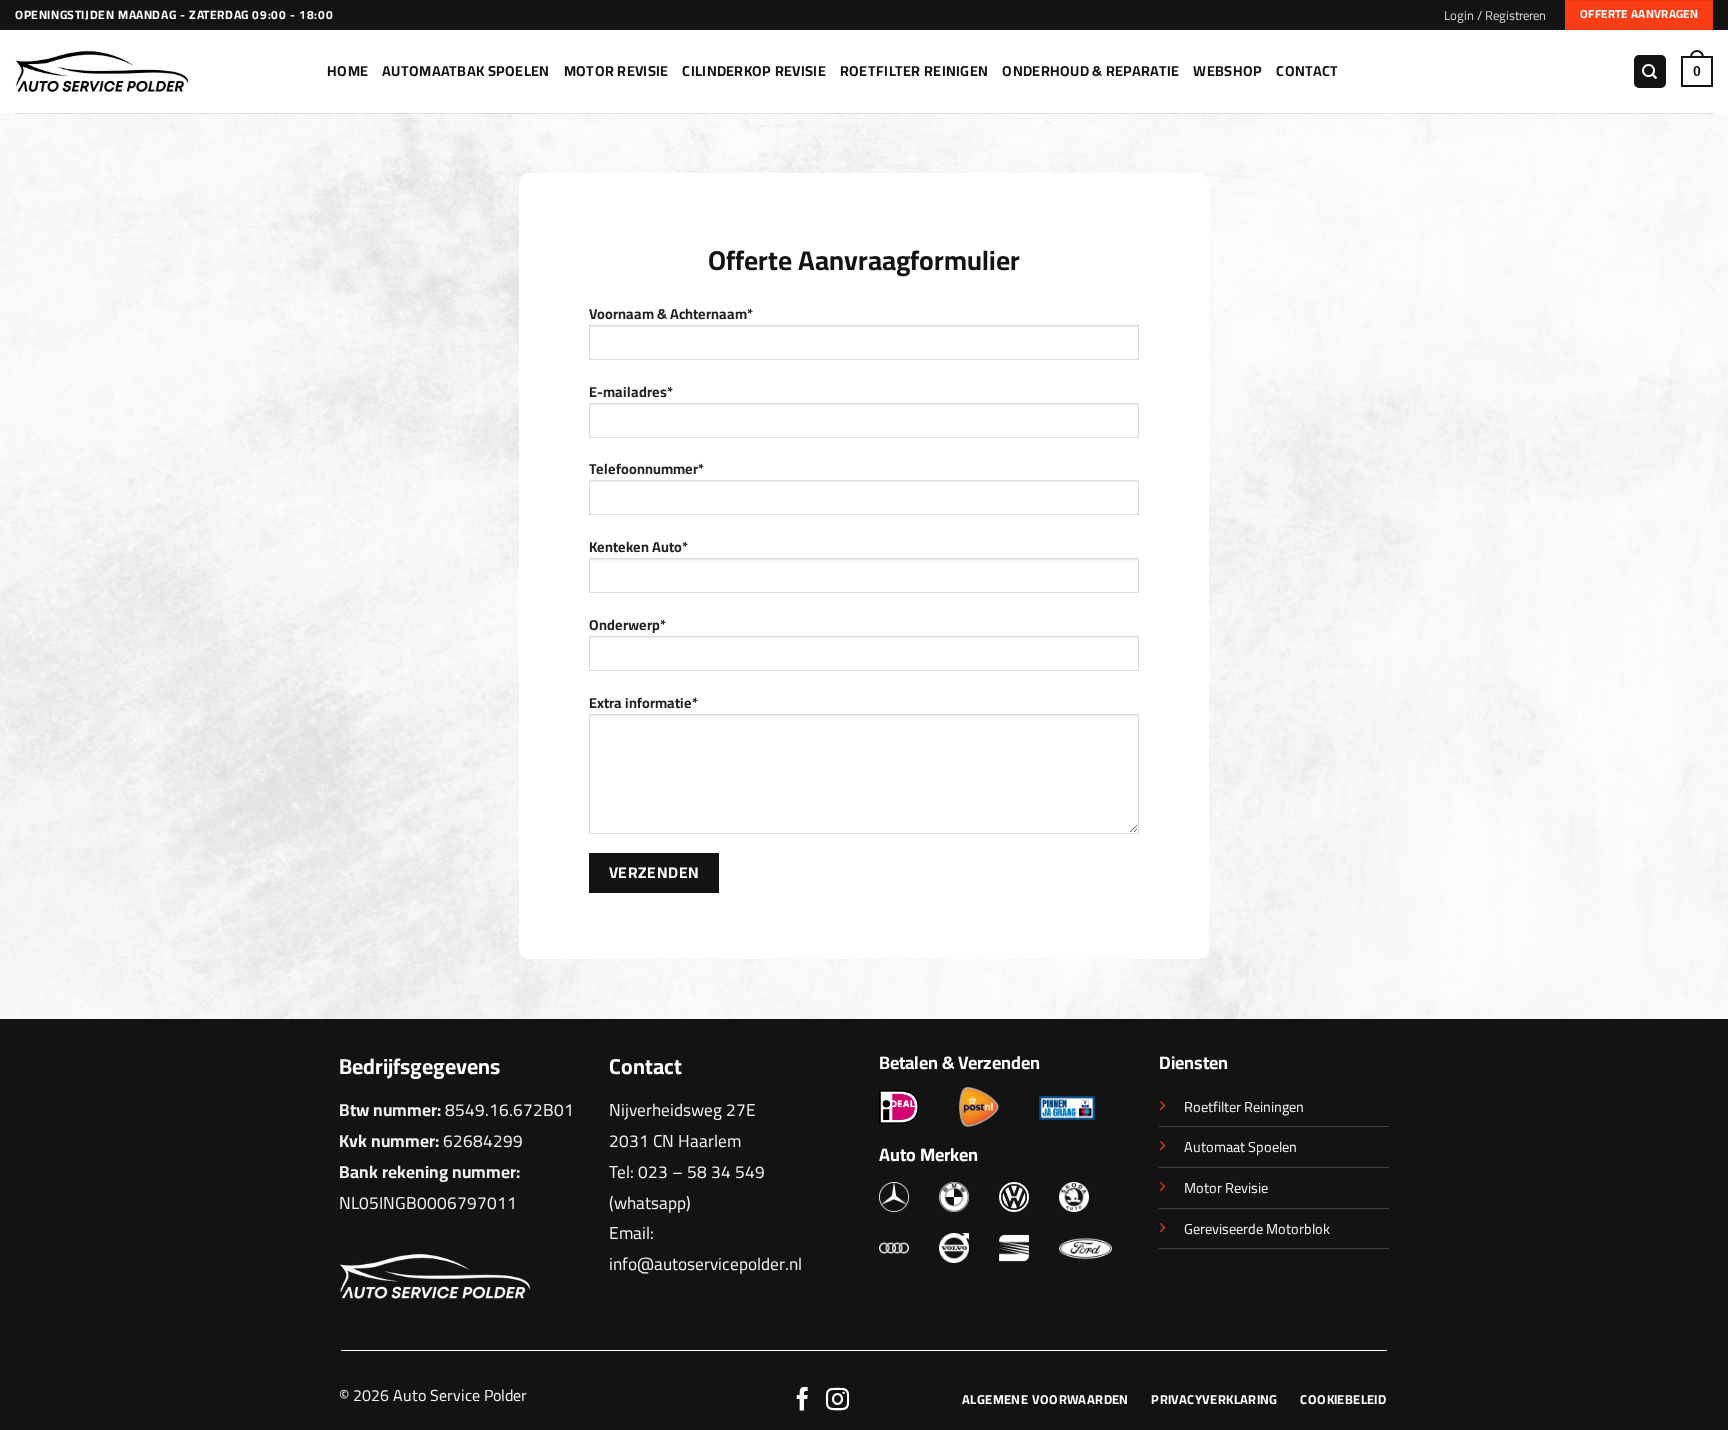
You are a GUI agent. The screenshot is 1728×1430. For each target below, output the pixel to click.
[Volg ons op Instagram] (837, 1401)
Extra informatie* (643, 703)
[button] (1495, 15)
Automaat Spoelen (1240, 1146)
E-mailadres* (631, 392)
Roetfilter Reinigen (914, 70)
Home (347, 70)
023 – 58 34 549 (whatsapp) (687, 1187)
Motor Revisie (616, 70)
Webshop (1227, 70)
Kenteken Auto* (638, 547)
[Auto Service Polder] (156, 71)
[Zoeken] (1650, 71)
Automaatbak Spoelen (465, 70)
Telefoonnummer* (646, 469)
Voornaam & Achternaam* (671, 314)
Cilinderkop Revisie (753, 70)
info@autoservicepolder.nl (705, 1263)
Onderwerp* (627, 625)
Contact (1307, 70)
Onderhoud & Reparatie (1090, 70)
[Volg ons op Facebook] (802, 1401)
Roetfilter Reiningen (1244, 1106)
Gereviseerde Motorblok (1257, 1228)
